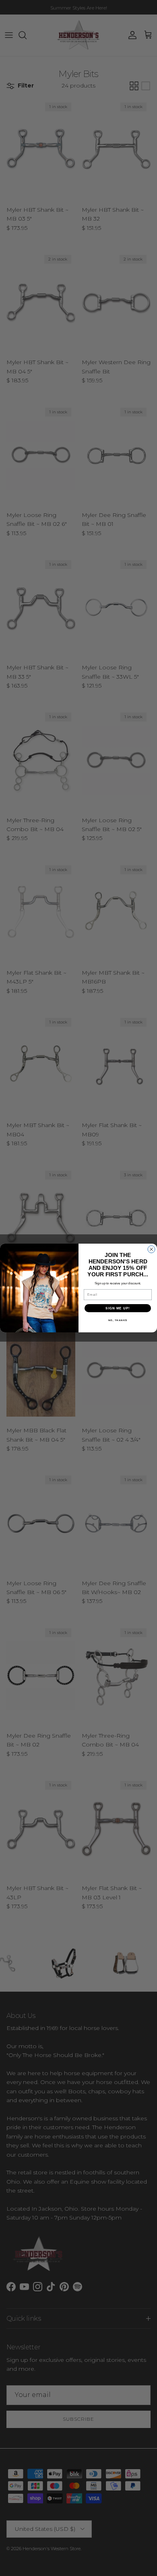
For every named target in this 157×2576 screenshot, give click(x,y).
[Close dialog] (151, 1249)
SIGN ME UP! (118, 1308)
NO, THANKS (118, 1320)
